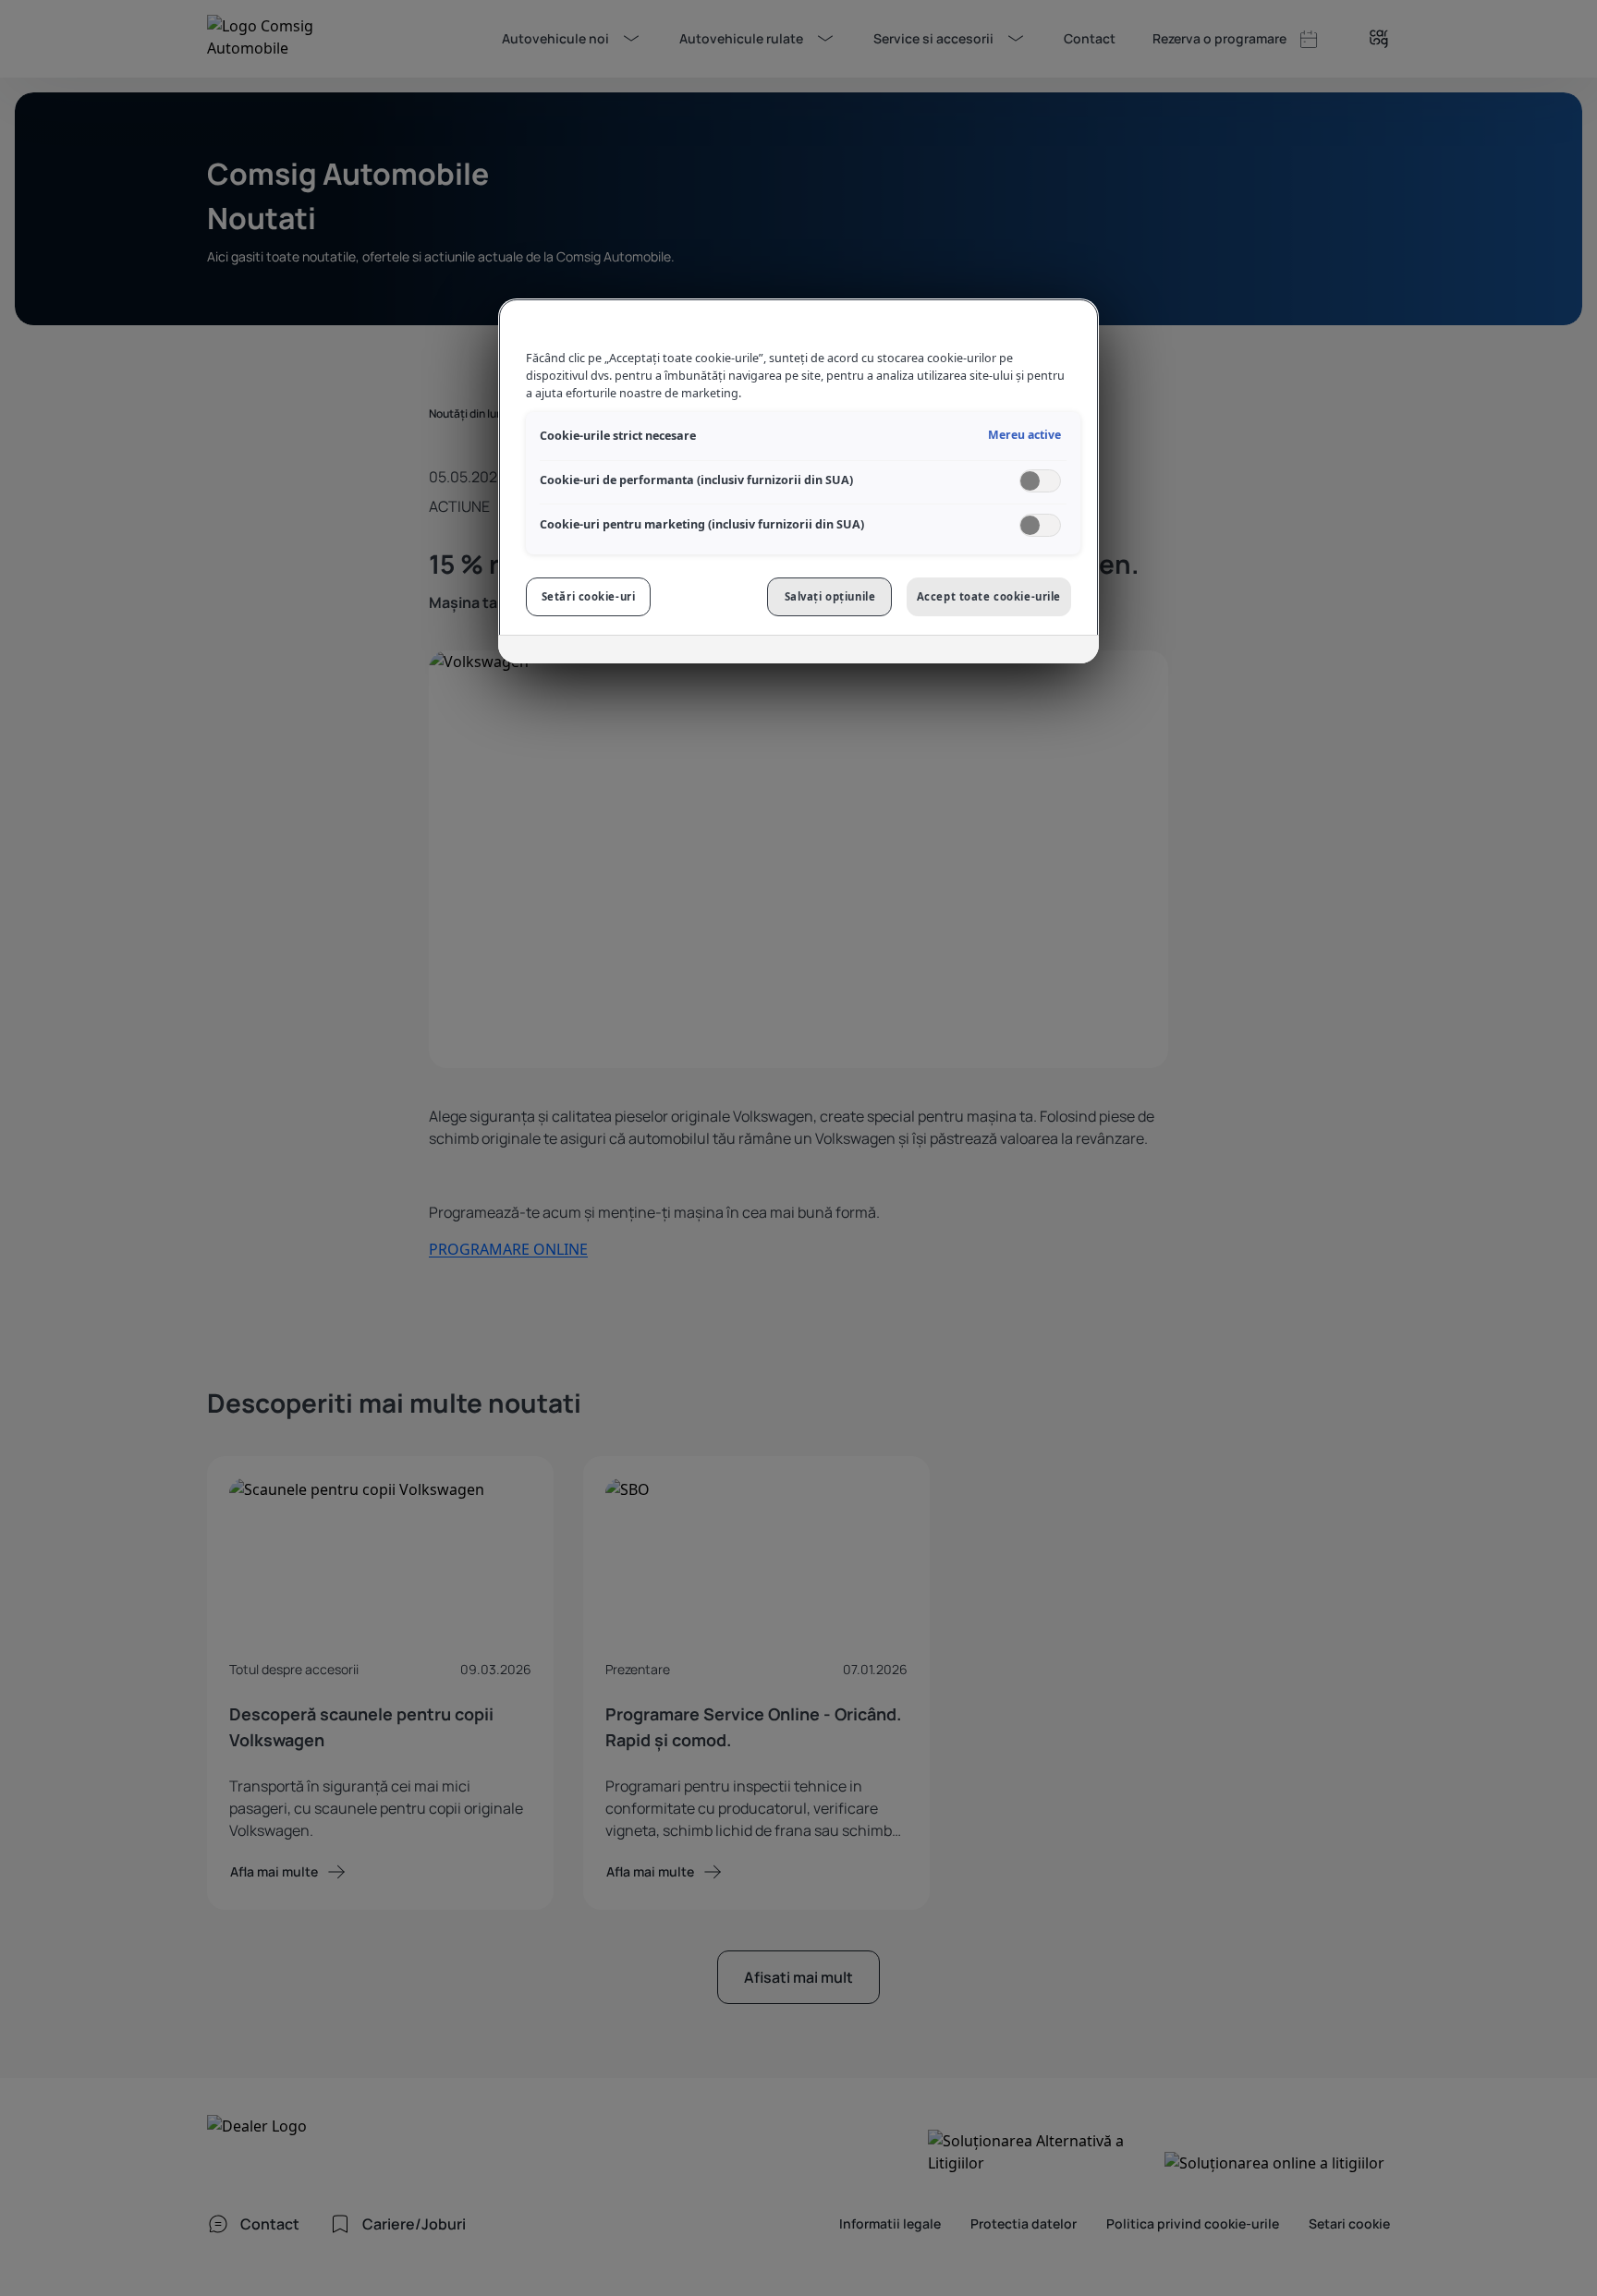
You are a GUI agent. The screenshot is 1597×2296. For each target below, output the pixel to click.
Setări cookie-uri (589, 596)
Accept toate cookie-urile (989, 596)
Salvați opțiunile (830, 596)
